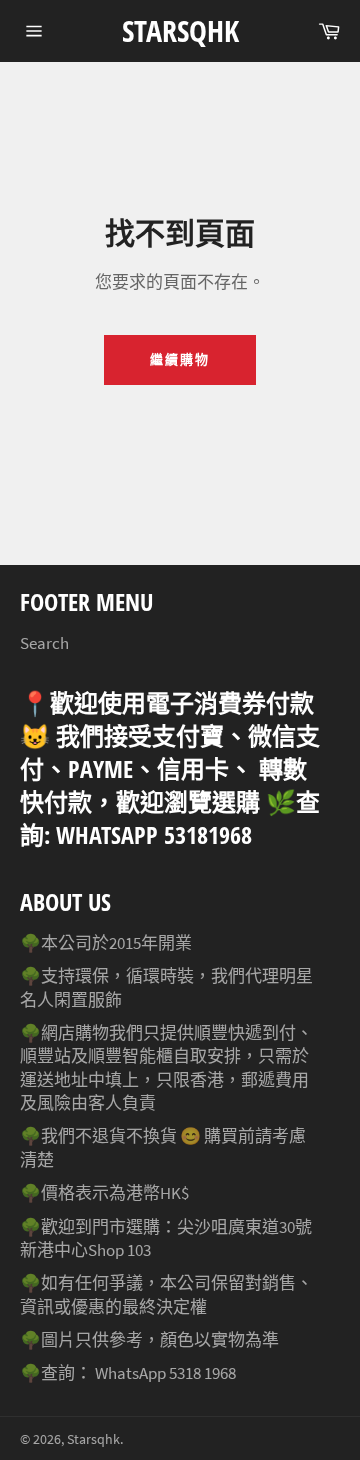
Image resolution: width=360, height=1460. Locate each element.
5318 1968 (202, 1373)
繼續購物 (180, 359)
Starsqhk (180, 30)
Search (44, 643)
